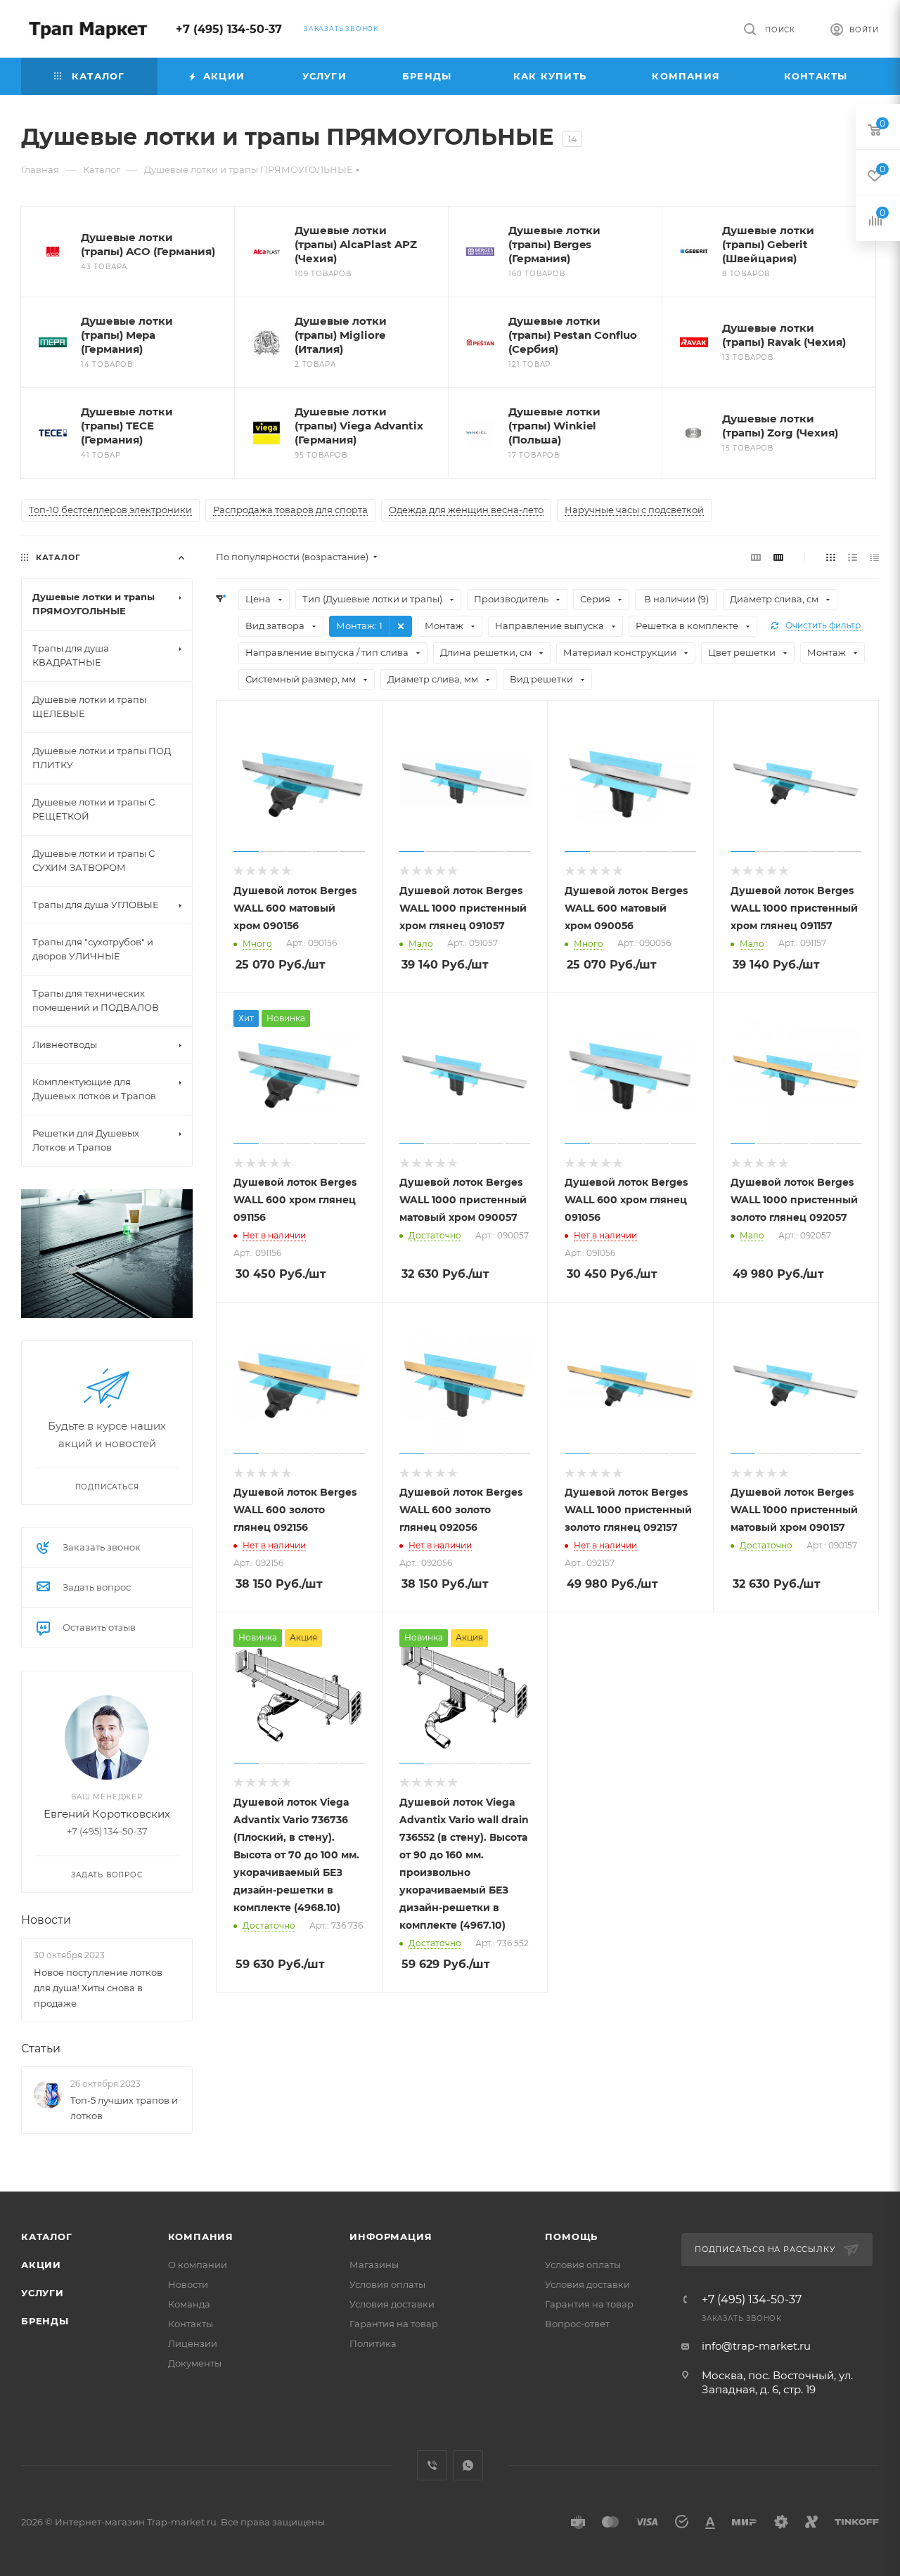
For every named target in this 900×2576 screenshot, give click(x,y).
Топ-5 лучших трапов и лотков (124, 2108)
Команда (189, 2304)
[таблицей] (874, 557)
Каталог (47, 2237)
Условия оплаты (387, 2284)
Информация (391, 2237)
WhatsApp (468, 2465)
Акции (41, 2265)
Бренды (45, 2321)
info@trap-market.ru (756, 2346)
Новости (46, 1920)
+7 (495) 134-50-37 (229, 29)
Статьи (41, 2048)
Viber (432, 2465)
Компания (201, 2237)
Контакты (191, 2324)
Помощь (571, 2237)
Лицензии (193, 2343)
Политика (373, 2343)
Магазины (374, 2265)
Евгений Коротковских (107, 1814)
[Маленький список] (756, 557)
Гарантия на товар (394, 2324)
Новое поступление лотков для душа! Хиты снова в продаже (98, 1988)
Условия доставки (392, 2304)
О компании (198, 2265)
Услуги (43, 2293)
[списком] (853, 557)
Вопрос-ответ (577, 2324)
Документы (195, 2363)
